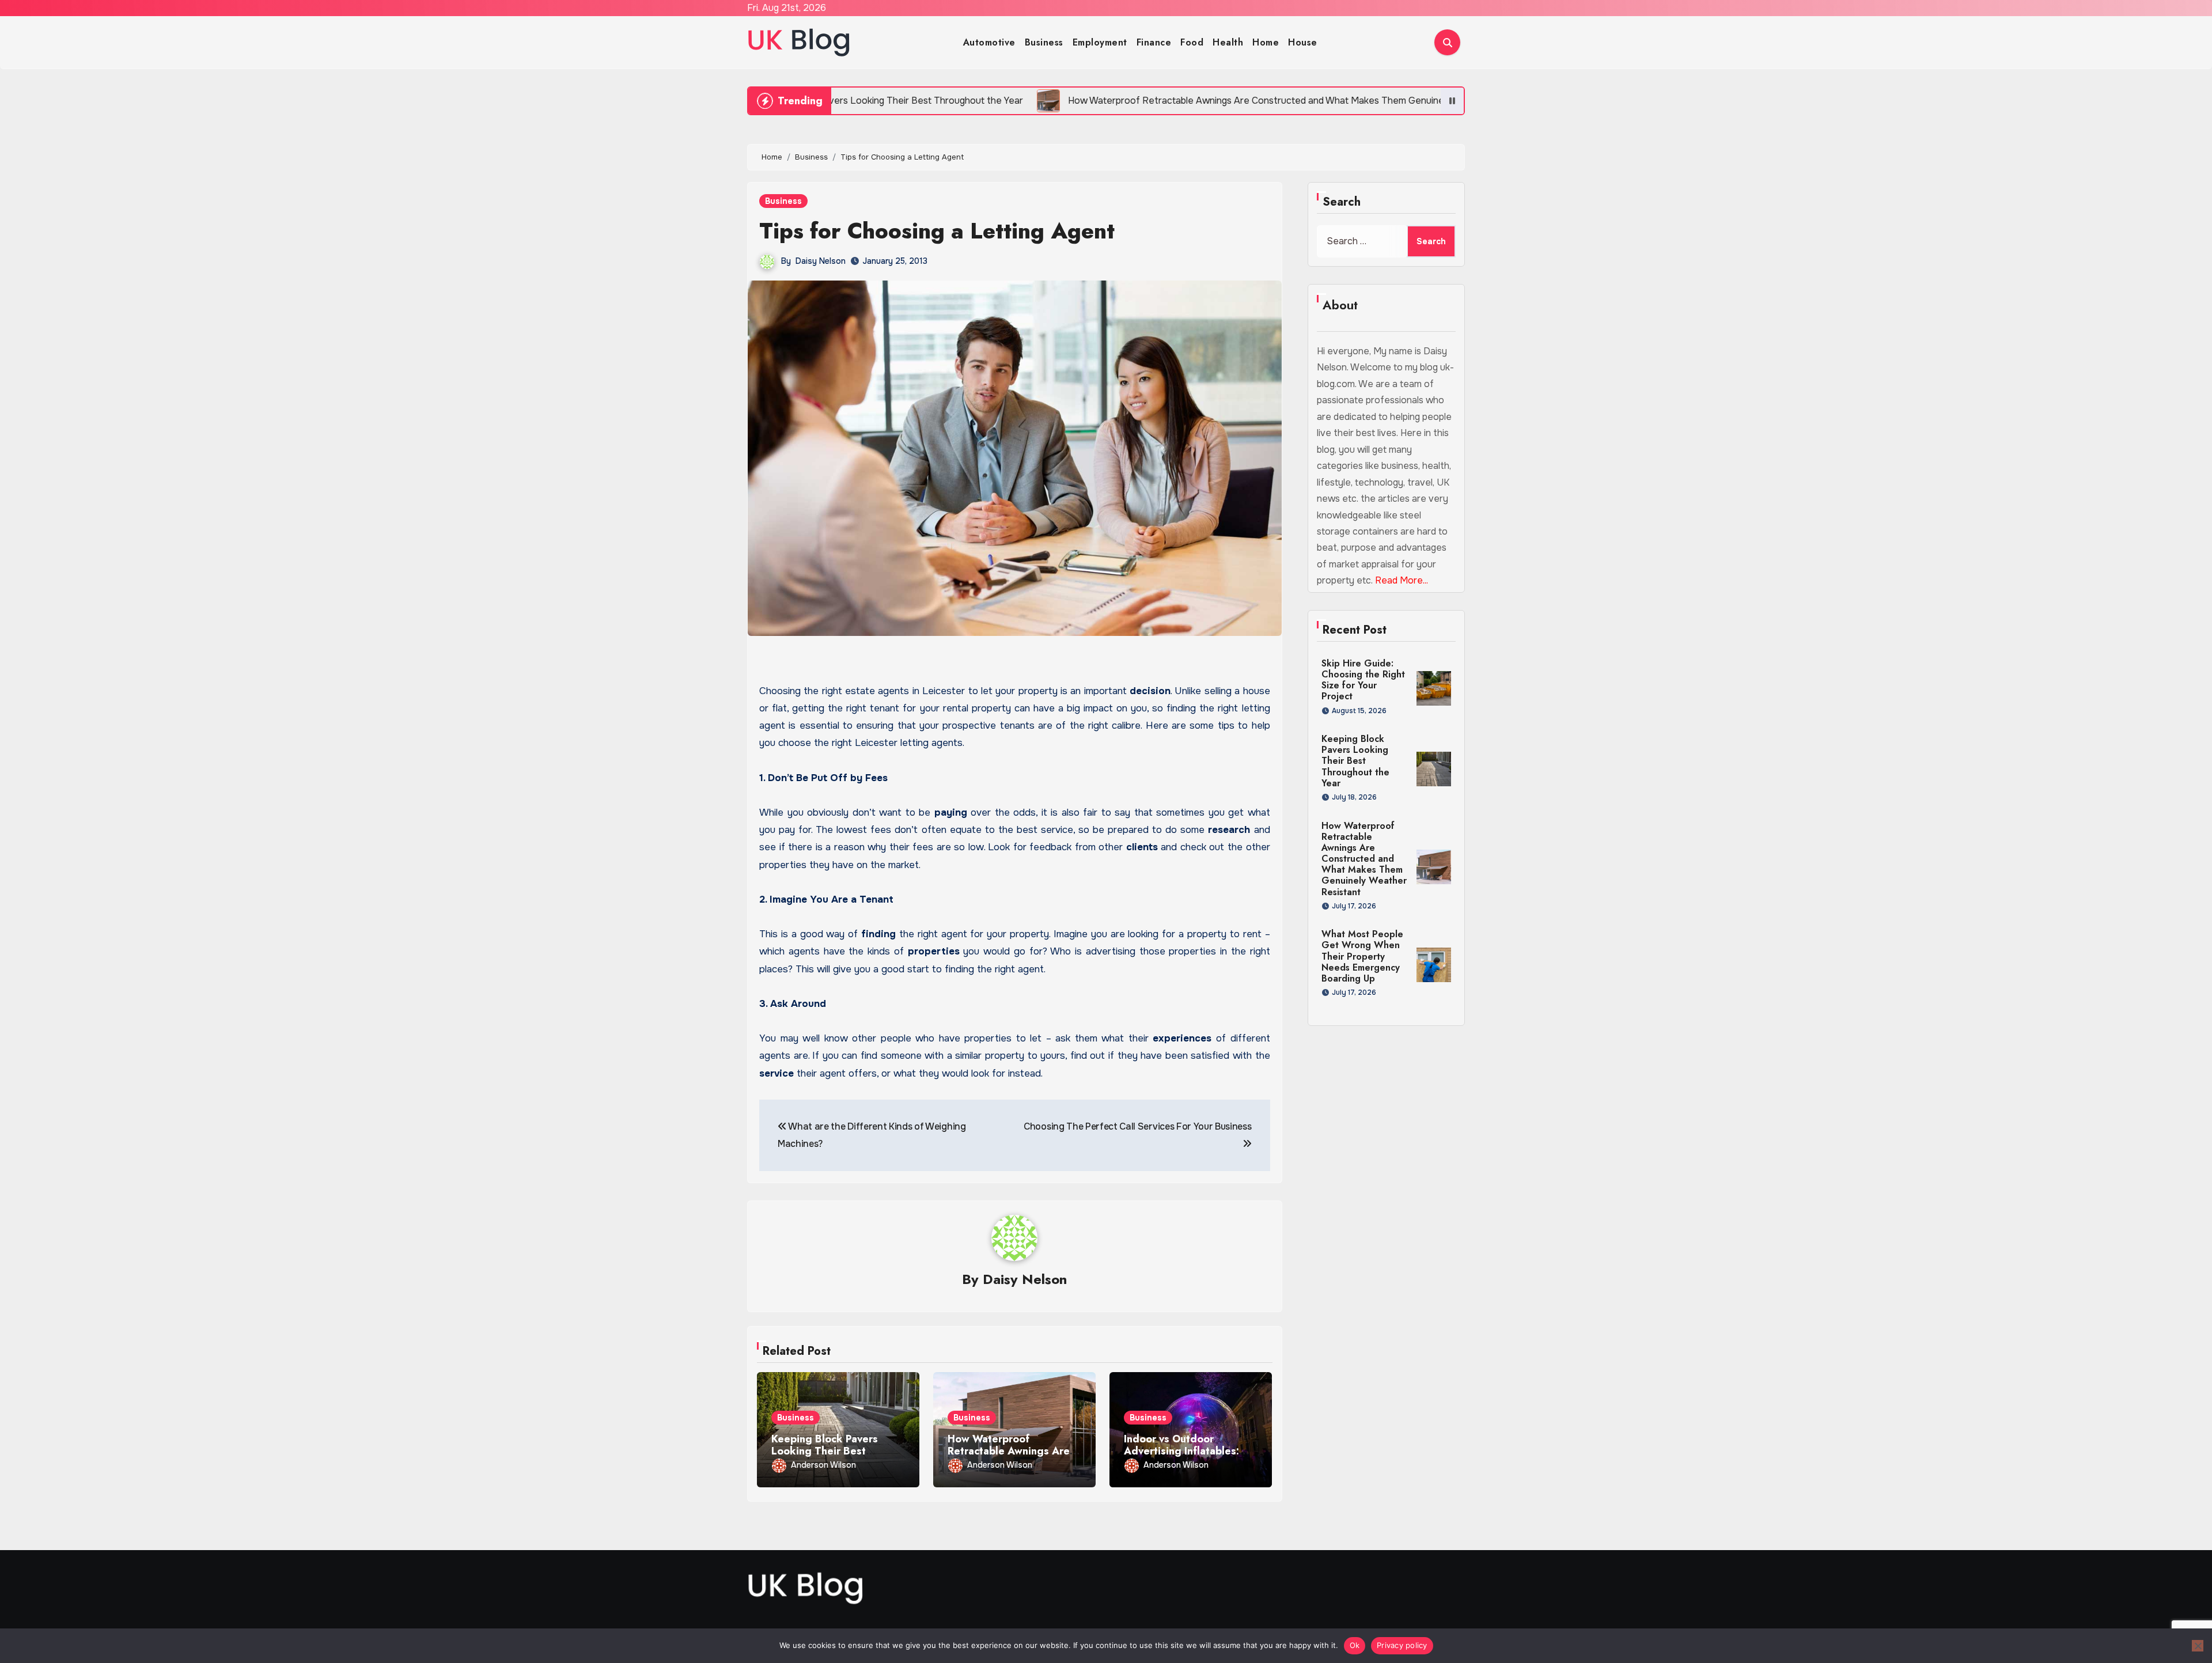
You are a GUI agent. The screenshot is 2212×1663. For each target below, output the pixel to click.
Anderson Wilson (823, 1465)
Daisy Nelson (821, 261)
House (1303, 42)
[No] (2198, 1646)
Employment (1100, 42)
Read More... (1402, 580)
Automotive (989, 42)
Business (1044, 42)
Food (1192, 42)
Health (1228, 42)
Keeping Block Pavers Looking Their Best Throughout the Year (825, 1451)
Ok (1355, 1645)
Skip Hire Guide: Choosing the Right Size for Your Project (1363, 680)
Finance (1154, 42)
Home (1266, 42)
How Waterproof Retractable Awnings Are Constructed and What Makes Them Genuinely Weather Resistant (1364, 859)
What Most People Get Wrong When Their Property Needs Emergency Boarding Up (1362, 956)
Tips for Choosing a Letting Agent (937, 231)
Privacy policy (1402, 1645)
